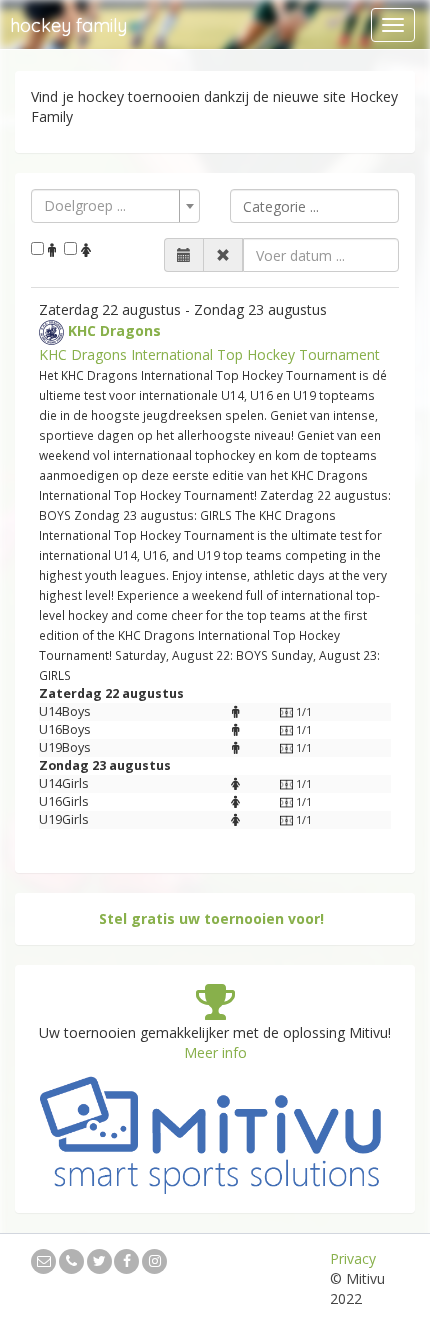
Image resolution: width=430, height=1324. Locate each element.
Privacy (353, 1258)
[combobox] (115, 206)
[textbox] (314, 206)
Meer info (215, 1052)
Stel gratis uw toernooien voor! (211, 918)
